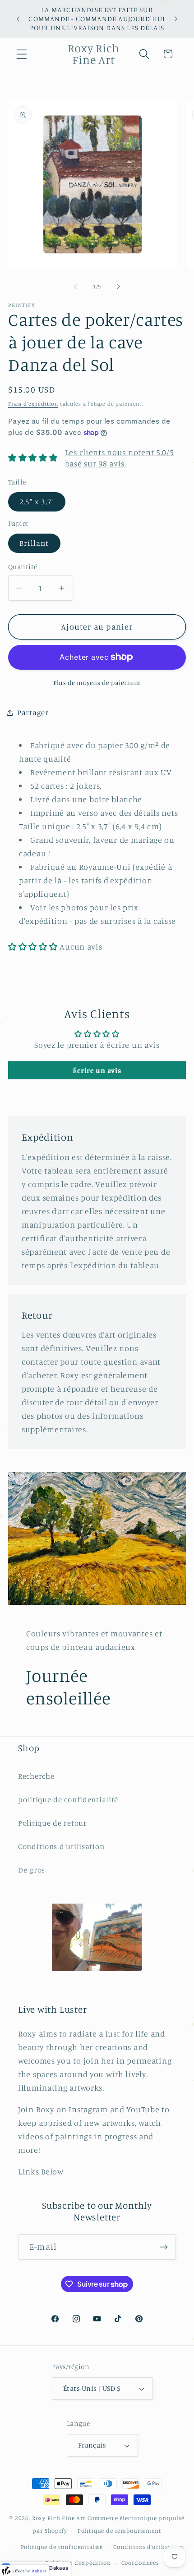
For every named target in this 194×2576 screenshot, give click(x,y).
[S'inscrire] (164, 2247)
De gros (32, 1870)
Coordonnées (140, 2562)
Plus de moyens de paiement (97, 683)
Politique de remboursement (120, 2530)
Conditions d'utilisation (61, 1846)
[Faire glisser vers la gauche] (75, 287)
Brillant (34, 543)
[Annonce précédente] (18, 19)
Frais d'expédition (33, 404)
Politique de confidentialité (62, 2547)
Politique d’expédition (78, 2562)
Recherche (36, 1776)
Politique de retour (53, 1823)
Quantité (23, 567)
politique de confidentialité (68, 1800)
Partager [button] (33, 713)
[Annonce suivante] (176, 19)
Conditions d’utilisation (148, 2547)
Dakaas (59, 2568)
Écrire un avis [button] (97, 1070)
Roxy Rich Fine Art (59, 2518)
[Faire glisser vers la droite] (119, 287)
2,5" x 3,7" (37, 502)
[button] (22, 54)
